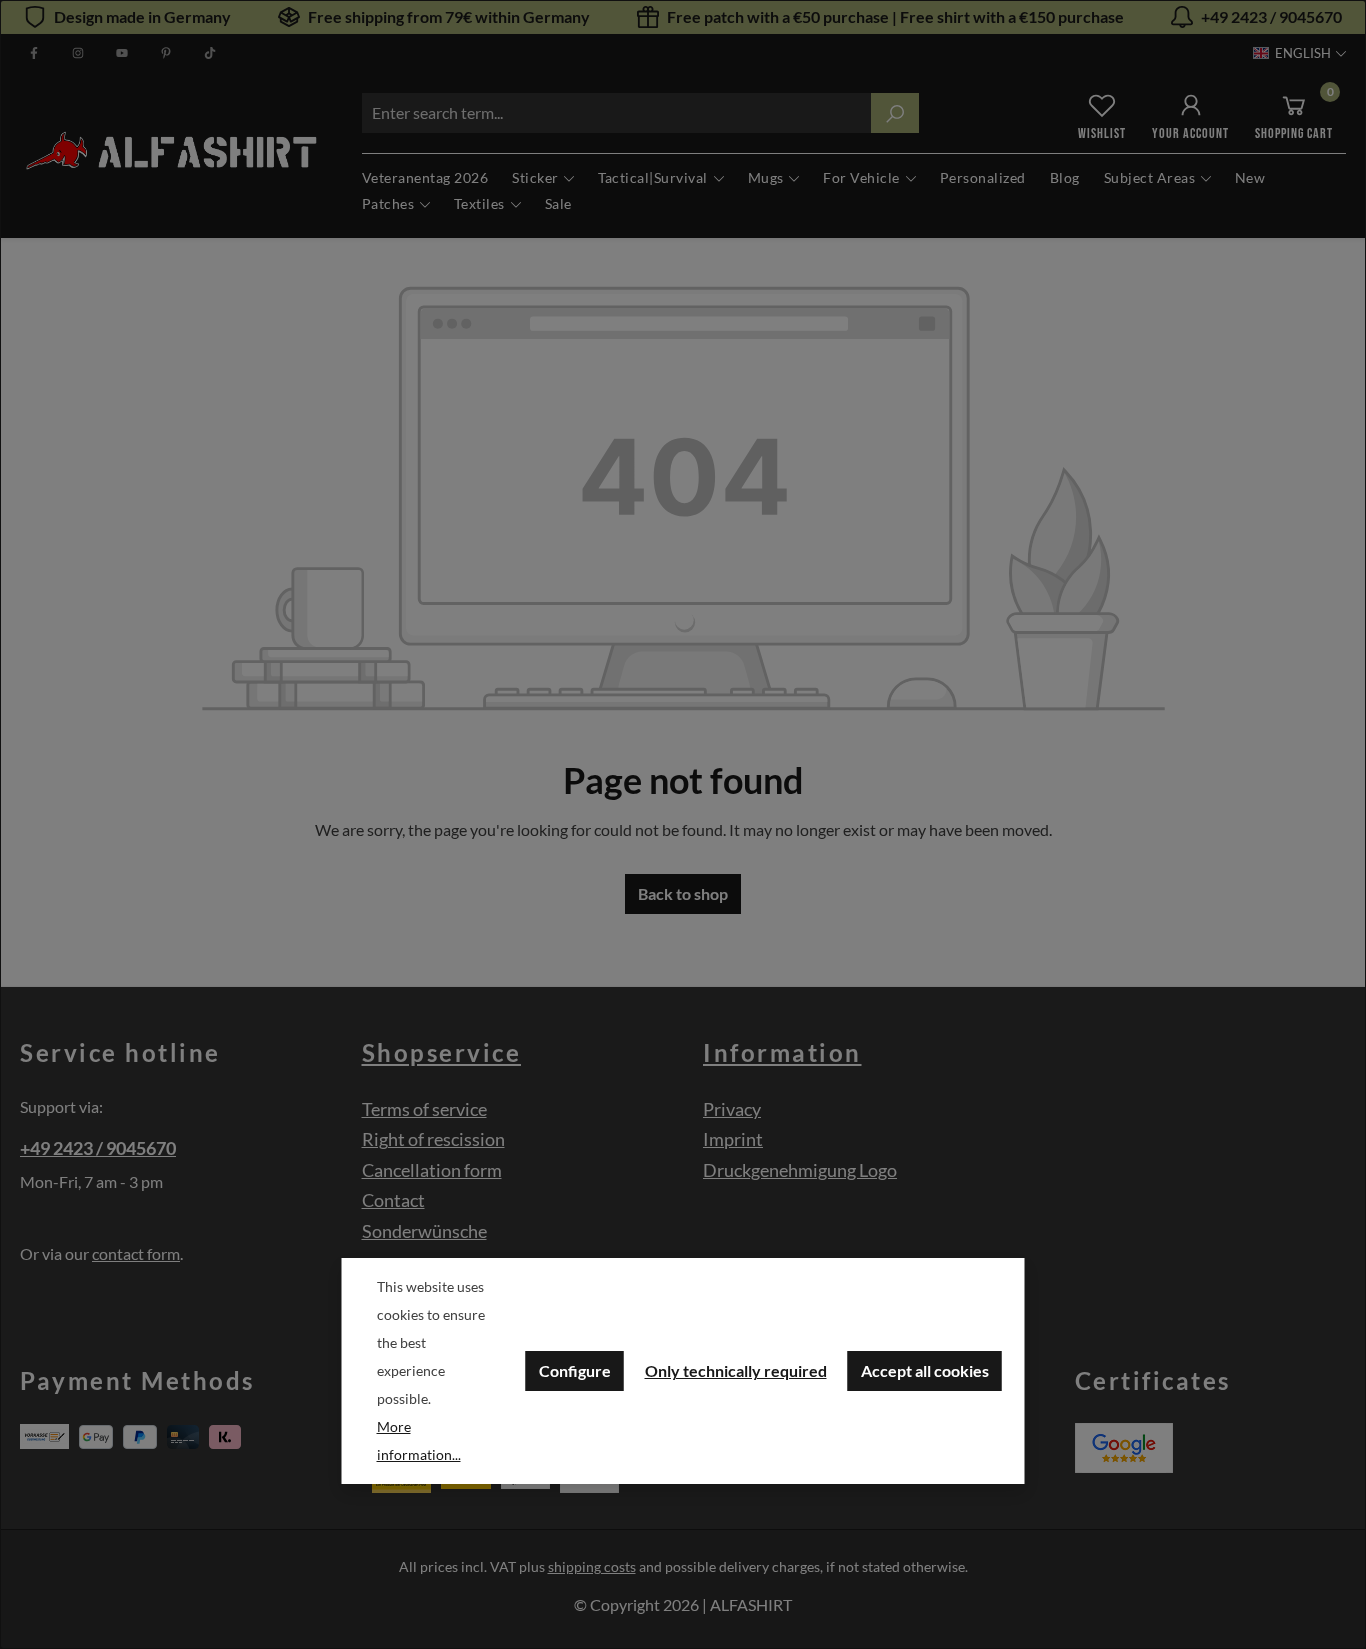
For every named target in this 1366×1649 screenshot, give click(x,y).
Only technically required (736, 1370)
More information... (419, 1440)
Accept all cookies (925, 1370)
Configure (575, 1370)
